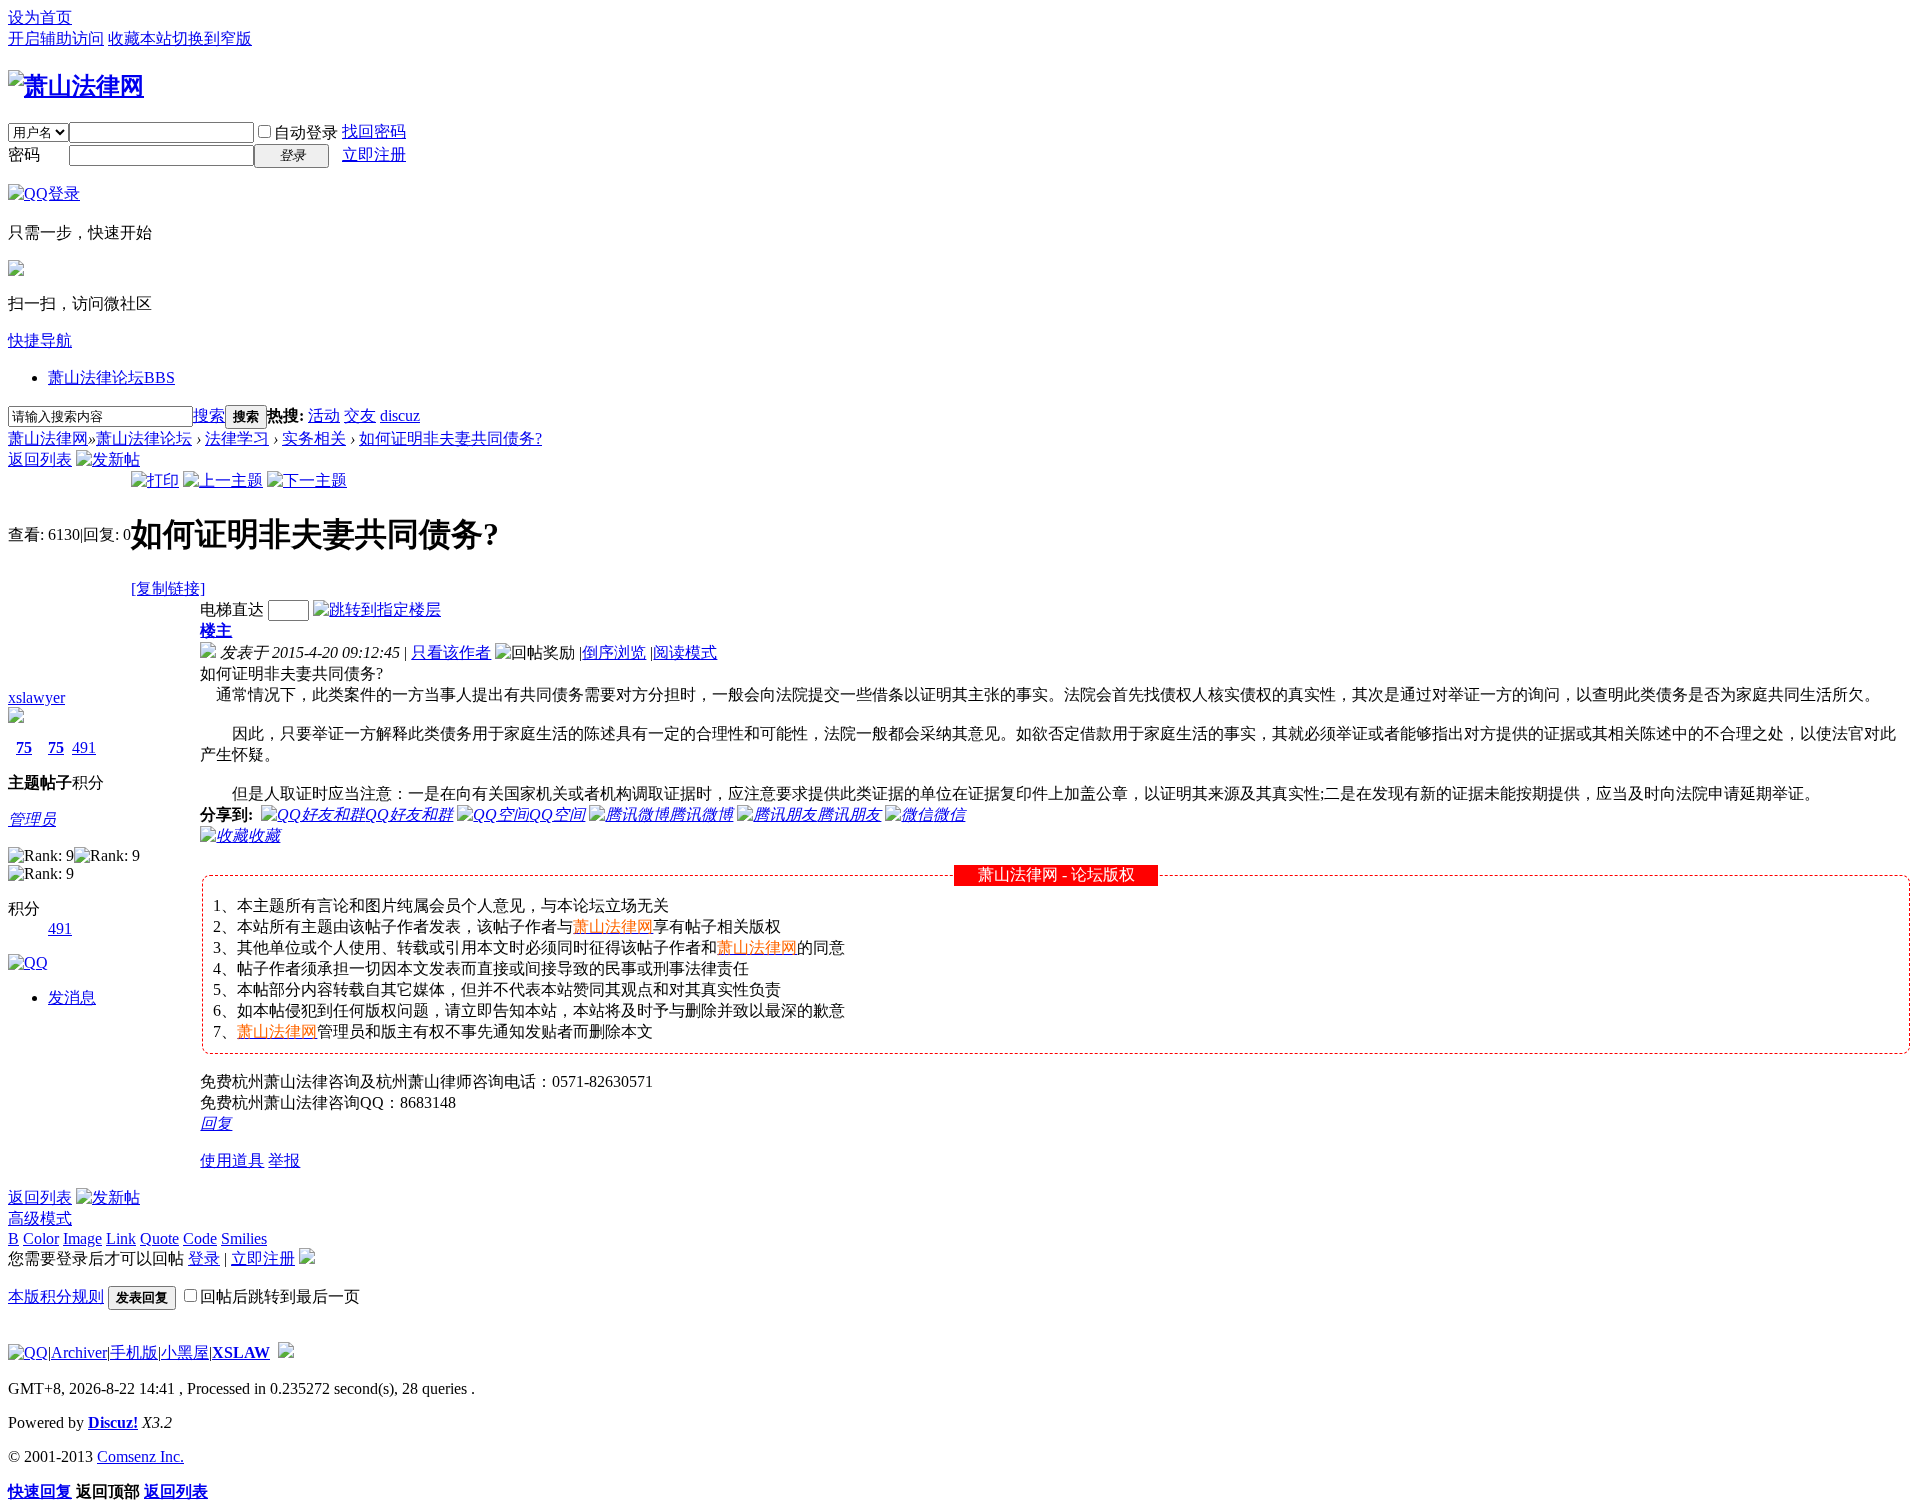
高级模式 (40, 1218)
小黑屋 (185, 1352)
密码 (24, 154)
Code (200, 1238)
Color (41, 1238)
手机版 (134, 1352)
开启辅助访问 (56, 38)
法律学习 (237, 438)
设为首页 (40, 17)
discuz (400, 415)
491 (84, 747)
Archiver (79, 1352)
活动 (324, 415)
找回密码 (374, 131)
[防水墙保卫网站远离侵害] (286, 1352)
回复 (216, 1123)
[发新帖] (108, 459)
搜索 (209, 415)
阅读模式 (685, 652)
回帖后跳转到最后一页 (280, 1296)
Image (82, 1238)
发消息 (72, 997)
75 (24, 747)
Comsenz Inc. (140, 1456)
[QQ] (28, 1352)
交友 (360, 415)
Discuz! (113, 1422)
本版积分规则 (56, 1296)
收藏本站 (140, 38)
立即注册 (374, 154)
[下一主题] (307, 480)
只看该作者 (451, 652)
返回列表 (40, 459)
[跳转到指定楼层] (377, 609)
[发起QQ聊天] (28, 962)
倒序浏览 (614, 652)
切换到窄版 (212, 38)
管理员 (32, 819)
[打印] (155, 480)
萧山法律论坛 (111, 377)
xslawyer (36, 697)
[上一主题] (223, 480)
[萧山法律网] (76, 86)
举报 (284, 1160)
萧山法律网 (48, 438)
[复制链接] (168, 588)
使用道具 (232, 1160)
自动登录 (306, 132)
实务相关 (314, 438)
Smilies (244, 1238)
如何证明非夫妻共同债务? (450, 438)
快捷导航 (40, 340)
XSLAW (241, 1352)
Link (121, 1238)
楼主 (216, 630)
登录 (204, 1258)
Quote (159, 1238)
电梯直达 (232, 609)
